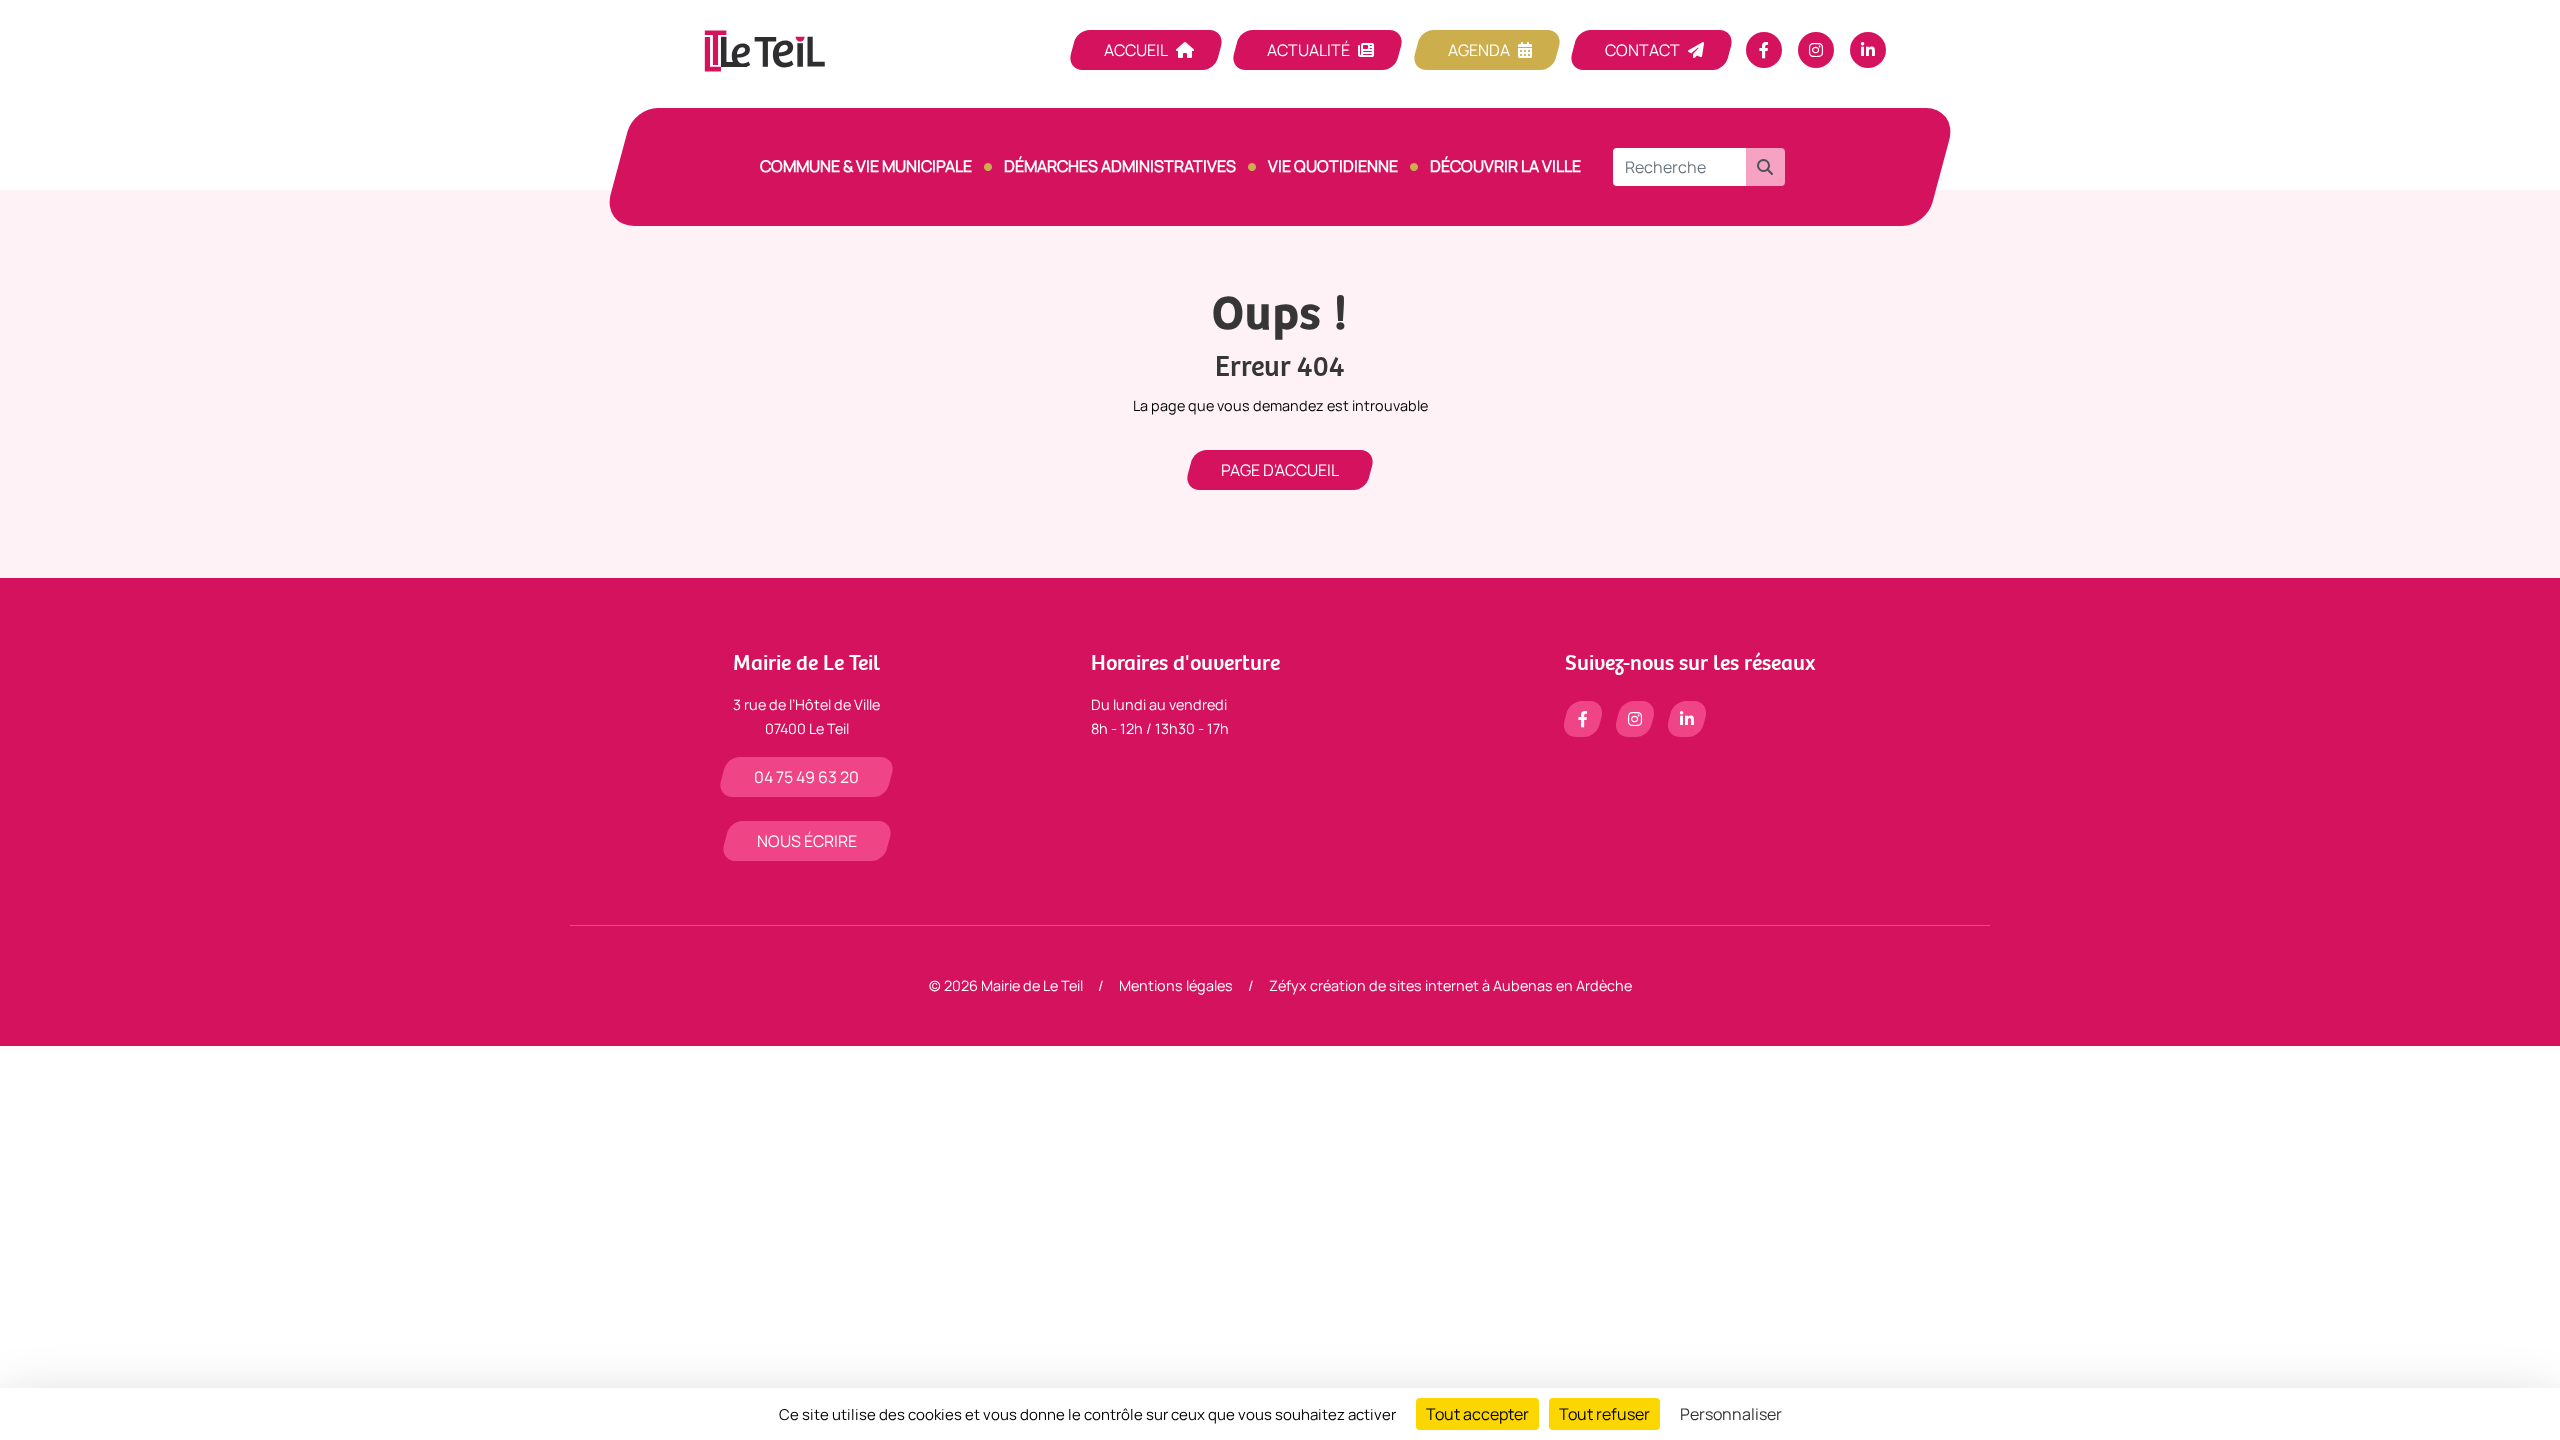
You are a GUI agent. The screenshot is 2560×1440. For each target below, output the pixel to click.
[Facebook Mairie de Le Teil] (1764, 50)
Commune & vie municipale (866, 166)
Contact (1642, 50)
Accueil (1136, 50)
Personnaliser (1731, 1414)
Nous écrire (807, 841)
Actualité (1308, 50)
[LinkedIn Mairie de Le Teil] (1868, 50)
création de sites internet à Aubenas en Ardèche (1471, 985)
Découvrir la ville (1505, 166)
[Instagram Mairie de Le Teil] (1816, 50)
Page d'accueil (1280, 470)
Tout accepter (1477, 1414)
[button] (1765, 167)
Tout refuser (1604, 1414)
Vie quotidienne (1333, 166)
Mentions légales (1176, 985)
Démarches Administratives (1120, 166)
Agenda (1479, 50)
